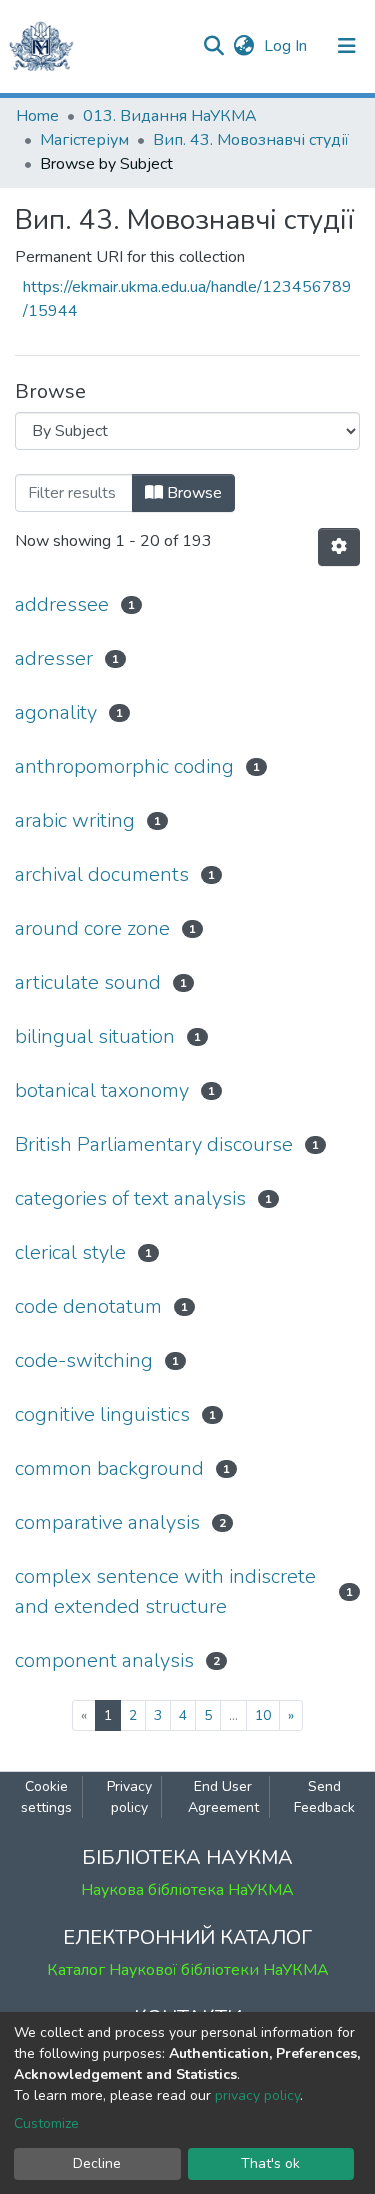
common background (109, 1468)
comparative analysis (107, 1522)
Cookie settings (46, 1797)
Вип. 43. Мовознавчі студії (251, 140)
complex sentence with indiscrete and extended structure (165, 1591)
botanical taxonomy (102, 1090)
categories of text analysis (130, 1198)
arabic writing (75, 820)
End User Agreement (223, 1797)
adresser (54, 658)
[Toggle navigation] (347, 46)
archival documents (102, 874)
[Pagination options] (339, 547)
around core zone (92, 928)
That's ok (270, 2163)
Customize (46, 2123)
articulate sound (88, 982)
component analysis (104, 1660)
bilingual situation (95, 1036)
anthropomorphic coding (124, 766)
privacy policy (257, 2095)
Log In (287, 46)
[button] (243, 46)
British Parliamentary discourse (154, 1144)
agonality (56, 712)
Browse (192, 493)
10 (263, 1715)
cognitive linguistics (102, 1414)
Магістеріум (84, 140)
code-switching (84, 1360)
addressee (62, 604)
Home (37, 116)
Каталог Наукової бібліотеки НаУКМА (188, 1970)
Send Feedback (324, 1797)
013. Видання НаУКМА (170, 116)
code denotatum (88, 1306)
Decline (97, 2163)
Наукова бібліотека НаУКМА (187, 1890)
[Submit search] (213, 46)
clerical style (70, 1252)
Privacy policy (129, 1797)
